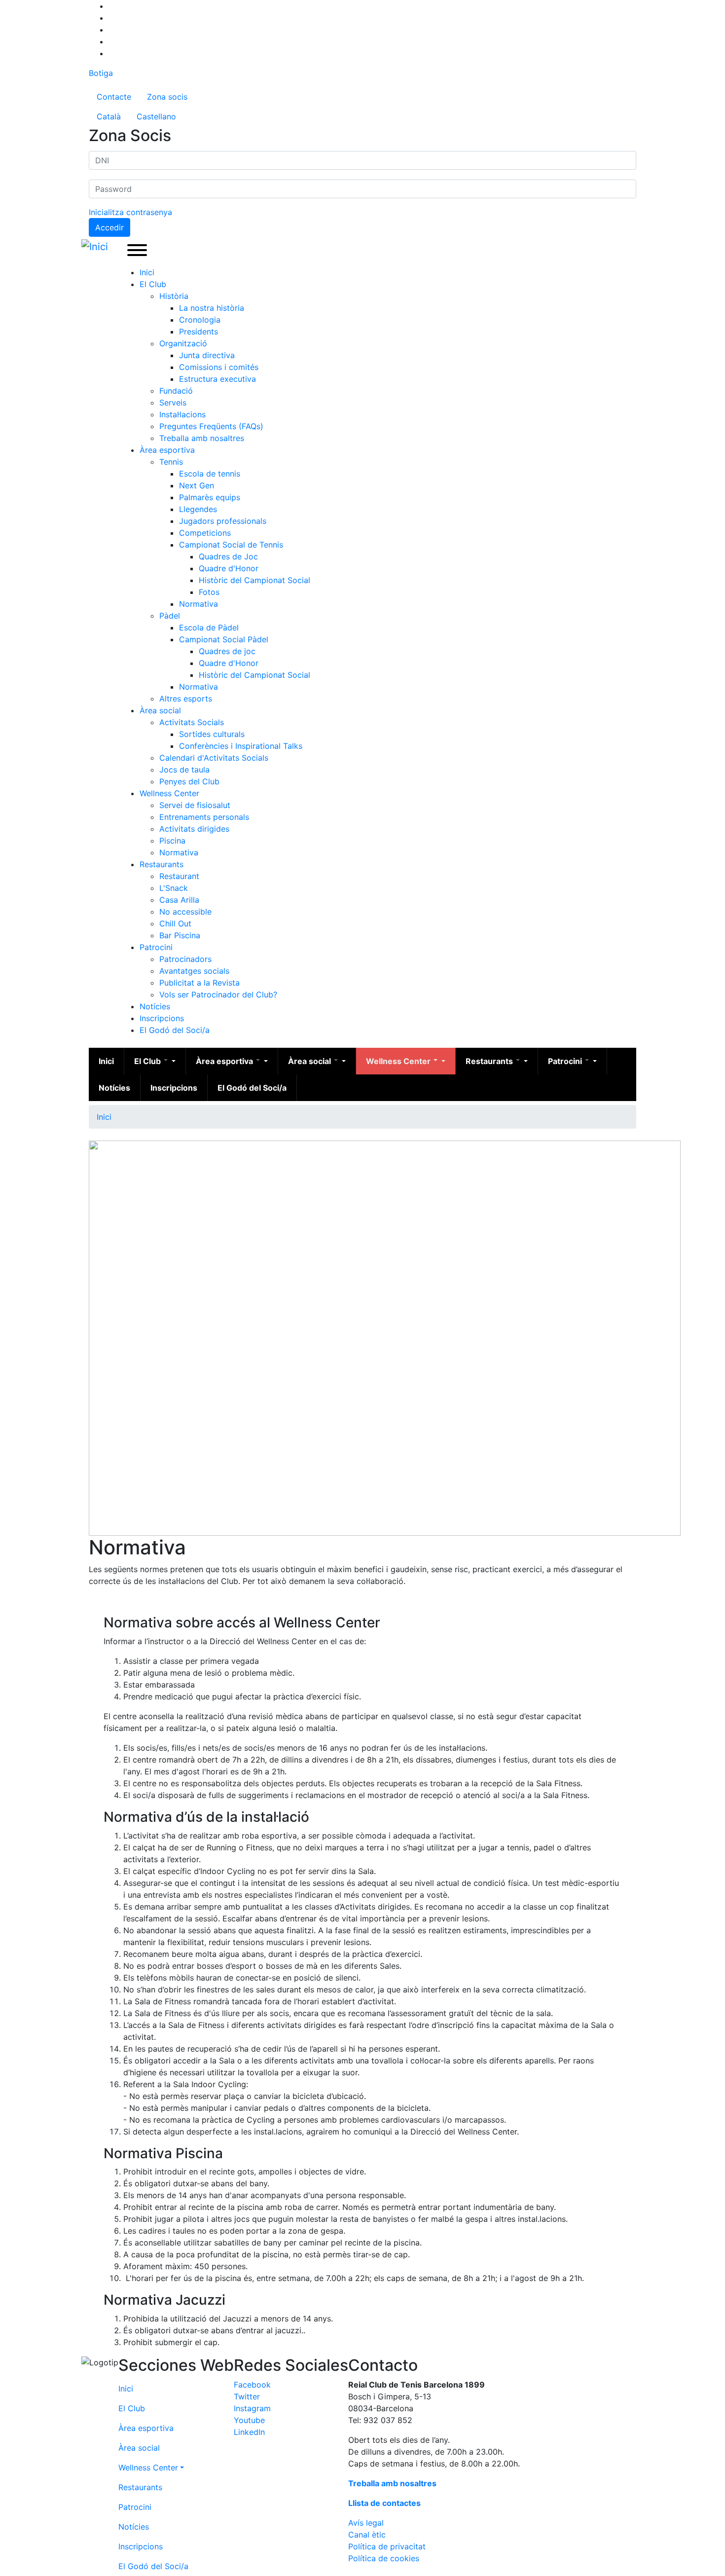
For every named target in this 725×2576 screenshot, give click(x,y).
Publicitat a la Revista (199, 983)
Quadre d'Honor (229, 568)
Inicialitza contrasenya (130, 212)
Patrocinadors (185, 959)
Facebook (252, 2385)
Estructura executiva (217, 379)
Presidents (199, 331)
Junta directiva (207, 355)
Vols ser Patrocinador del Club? (218, 994)
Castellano (156, 116)
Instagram (252, 2408)
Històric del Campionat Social (254, 580)
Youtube (249, 2420)
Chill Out (175, 923)
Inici (147, 272)
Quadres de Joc (228, 556)
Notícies (155, 1006)
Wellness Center (169, 793)
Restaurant (179, 876)
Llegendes (198, 509)
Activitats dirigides (194, 829)
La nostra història (212, 308)
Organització (183, 343)
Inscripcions (162, 1018)
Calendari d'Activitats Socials (214, 758)
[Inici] (97, 247)
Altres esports (186, 699)
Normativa (199, 604)
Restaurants (162, 864)
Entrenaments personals (204, 817)
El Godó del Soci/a (175, 1030)
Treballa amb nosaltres (202, 438)
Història (174, 296)
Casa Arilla (179, 900)
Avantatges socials (194, 971)
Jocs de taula (184, 770)
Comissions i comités (219, 367)
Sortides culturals (212, 734)
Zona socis (167, 97)
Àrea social (160, 710)
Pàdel (170, 616)
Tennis (171, 462)
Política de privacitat (387, 2546)
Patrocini (156, 947)
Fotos (209, 592)
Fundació (176, 391)
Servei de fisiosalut (195, 805)
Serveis (173, 403)
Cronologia (200, 320)
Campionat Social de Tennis (231, 545)
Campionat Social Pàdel (224, 639)
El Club (153, 284)
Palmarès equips (210, 497)
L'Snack (174, 888)
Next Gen (197, 485)
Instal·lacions (182, 414)
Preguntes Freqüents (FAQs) (211, 426)
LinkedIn (249, 2432)
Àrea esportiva (167, 450)
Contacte (114, 97)
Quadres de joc (227, 651)
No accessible (185, 912)
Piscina (172, 841)
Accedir (109, 227)
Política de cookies (384, 2558)
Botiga (101, 73)
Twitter (247, 2396)
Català (109, 116)
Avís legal (366, 2523)
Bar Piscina (180, 935)
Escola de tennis (210, 474)
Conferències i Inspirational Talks (241, 746)
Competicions (205, 533)
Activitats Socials (192, 722)
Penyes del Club (189, 781)
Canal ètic (367, 2535)
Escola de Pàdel (209, 627)
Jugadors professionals (223, 521)
